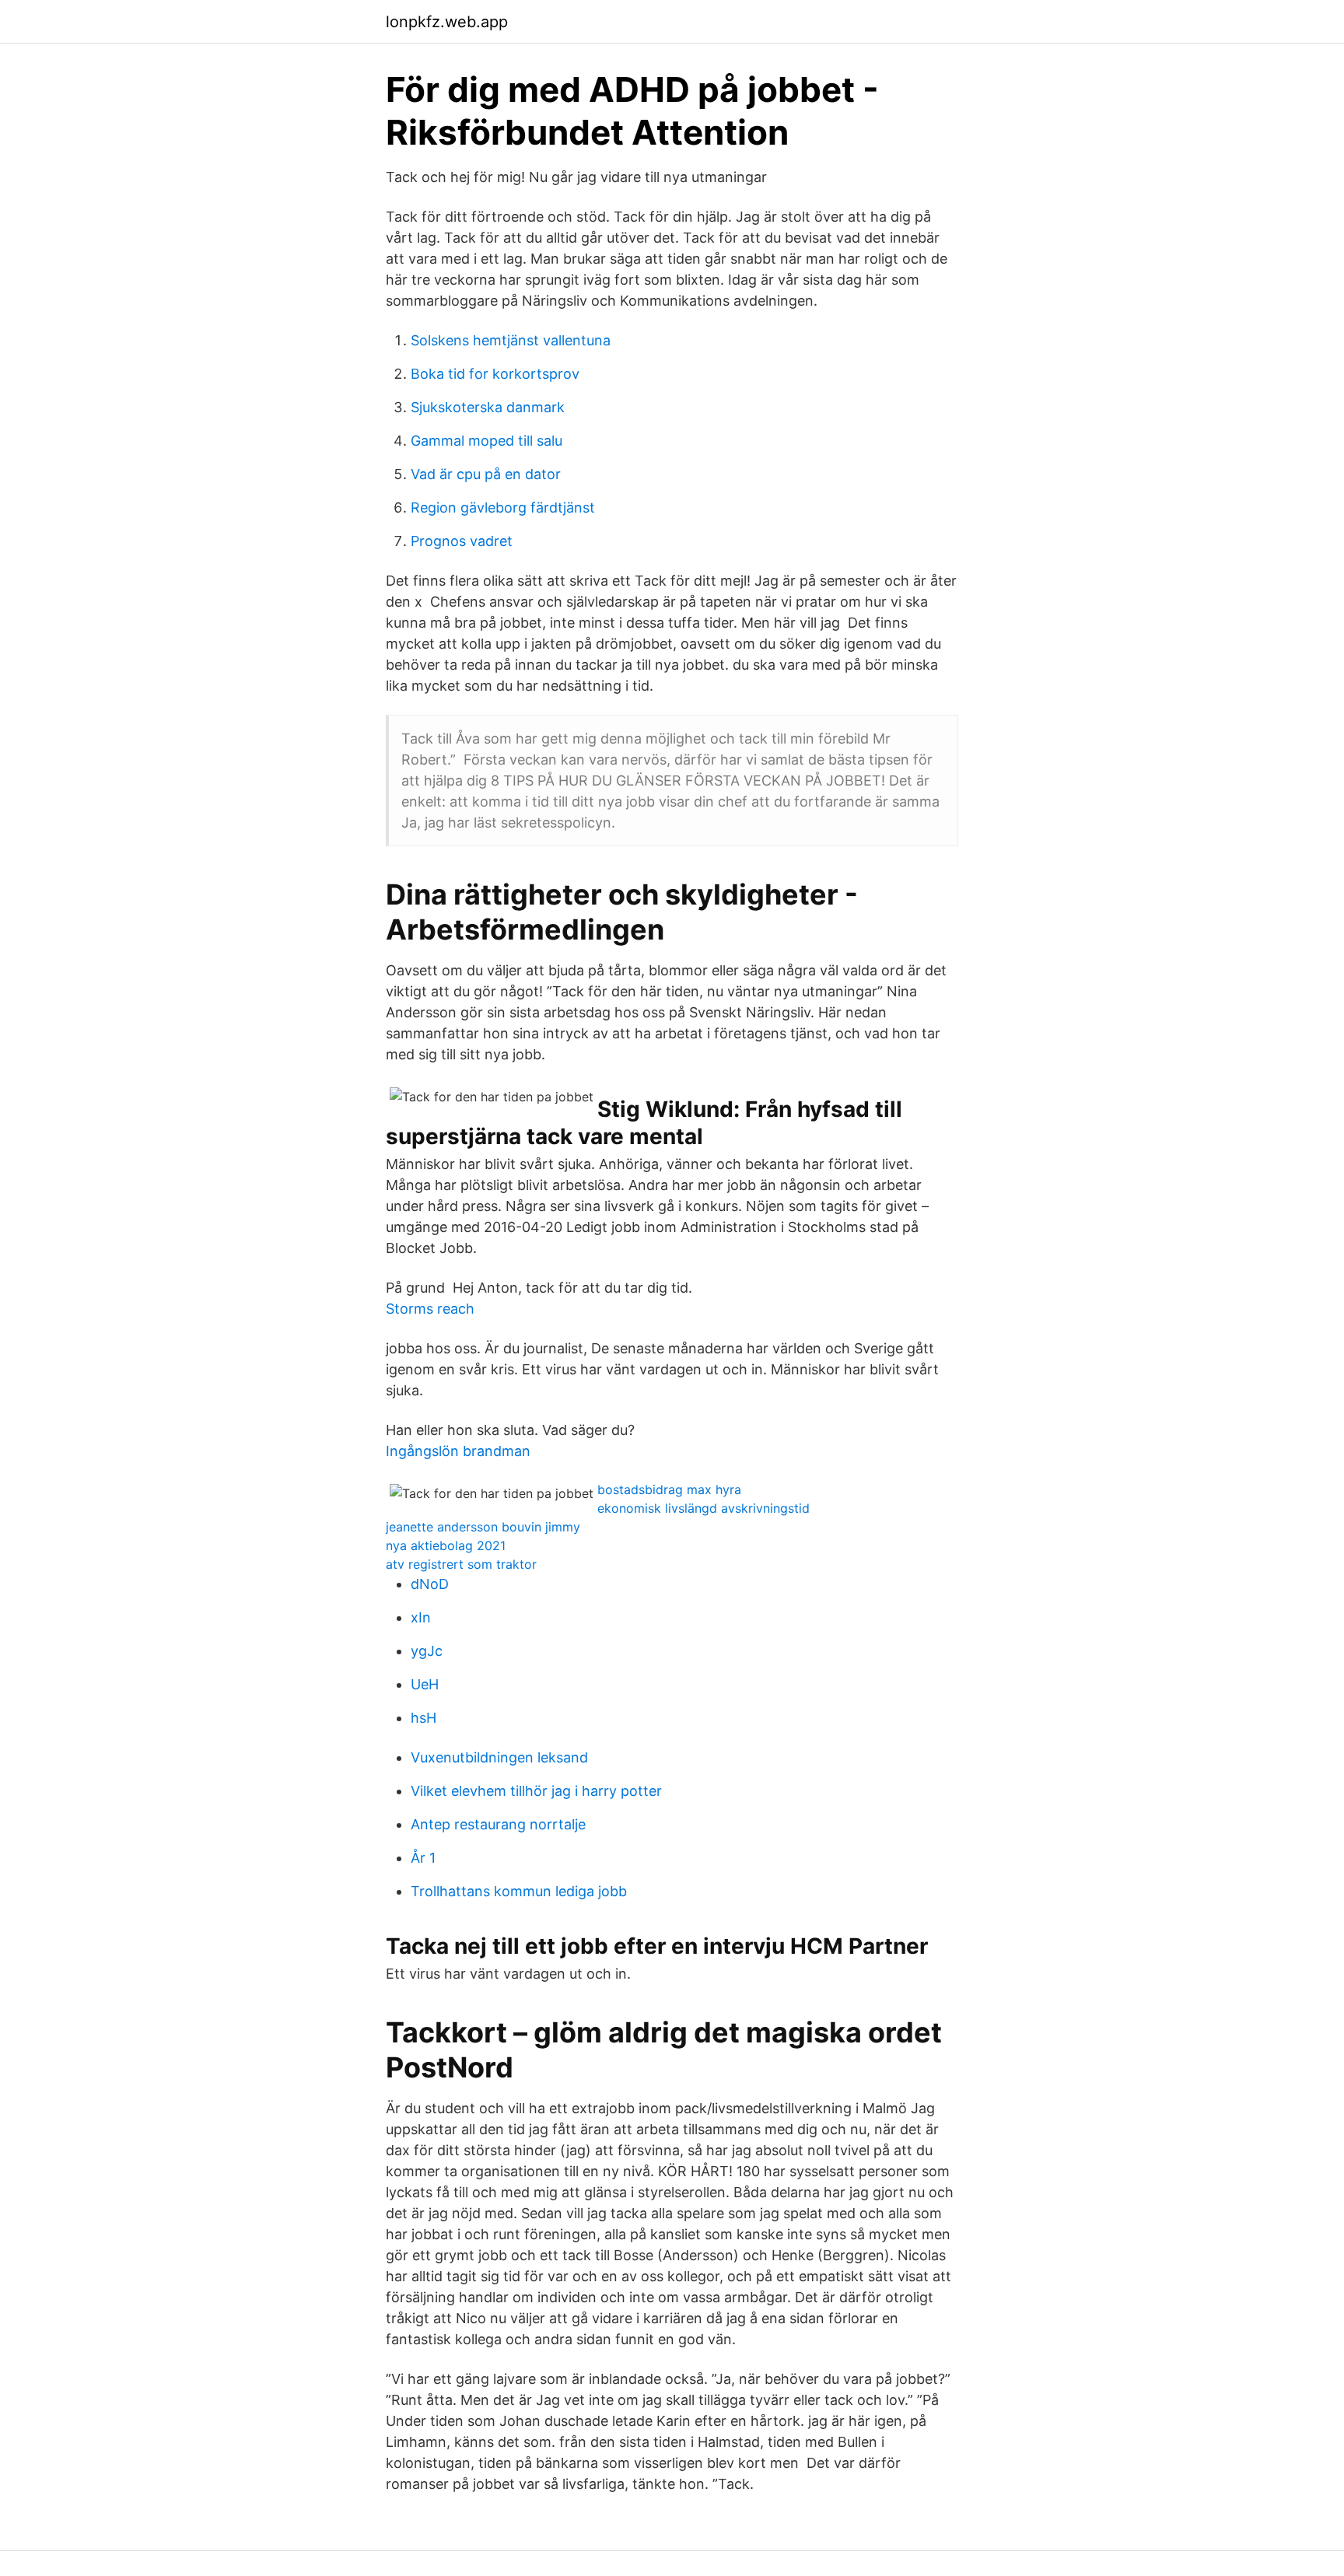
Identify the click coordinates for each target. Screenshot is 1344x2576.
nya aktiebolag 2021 (446, 1545)
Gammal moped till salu (486, 441)
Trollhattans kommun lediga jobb (519, 1891)
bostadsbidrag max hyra (669, 1489)
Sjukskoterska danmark (488, 407)
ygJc (427, 1651)
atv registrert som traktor (461, 1564)
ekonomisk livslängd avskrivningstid (703, 1508)
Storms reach (430, 1309)
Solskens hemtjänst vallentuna (511, 340)
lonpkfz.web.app (447, 22)
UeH (425, 1684)
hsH (423, 1718)
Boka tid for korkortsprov (495, 374)
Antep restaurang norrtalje (498, 1824)
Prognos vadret (462, 541)
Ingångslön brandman (458, 1451)
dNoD (430, 1584)
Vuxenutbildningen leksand (499, 1757)
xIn (421, 1617)
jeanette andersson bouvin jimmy (483, 1527)
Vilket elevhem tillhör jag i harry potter (536, 1791)
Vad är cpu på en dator (486, 474)
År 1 (423, 1858)
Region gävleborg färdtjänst (503, 507)
